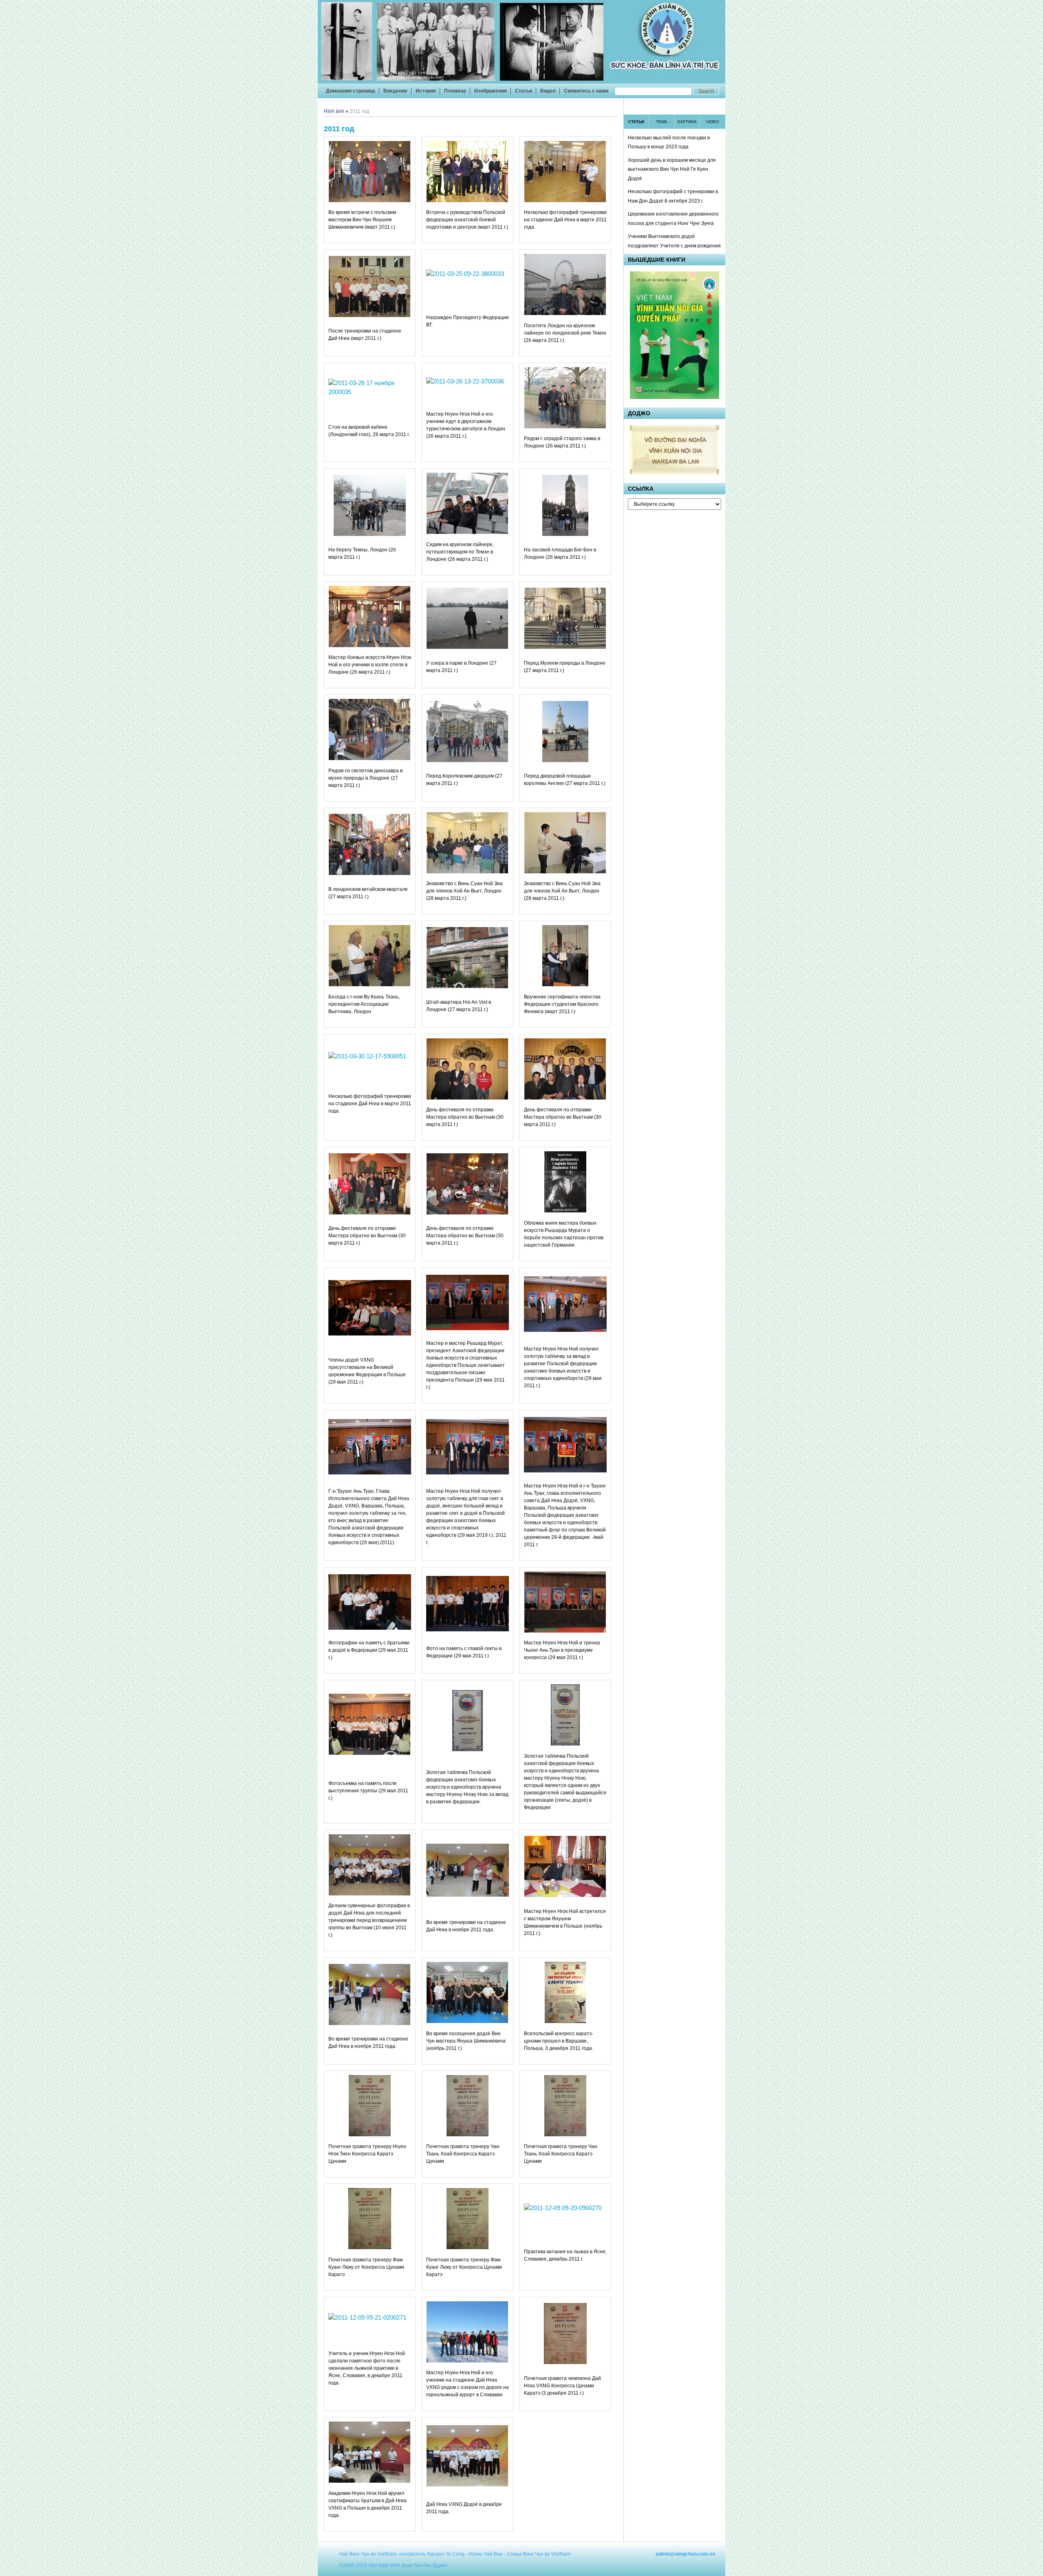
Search (706, 91)
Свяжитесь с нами (586, 91)
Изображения (491, 91)
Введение (395, 91)
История (426, 91)
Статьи (524, 91)
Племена (455, 91)
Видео (548, 91)
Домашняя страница (351, 91)
